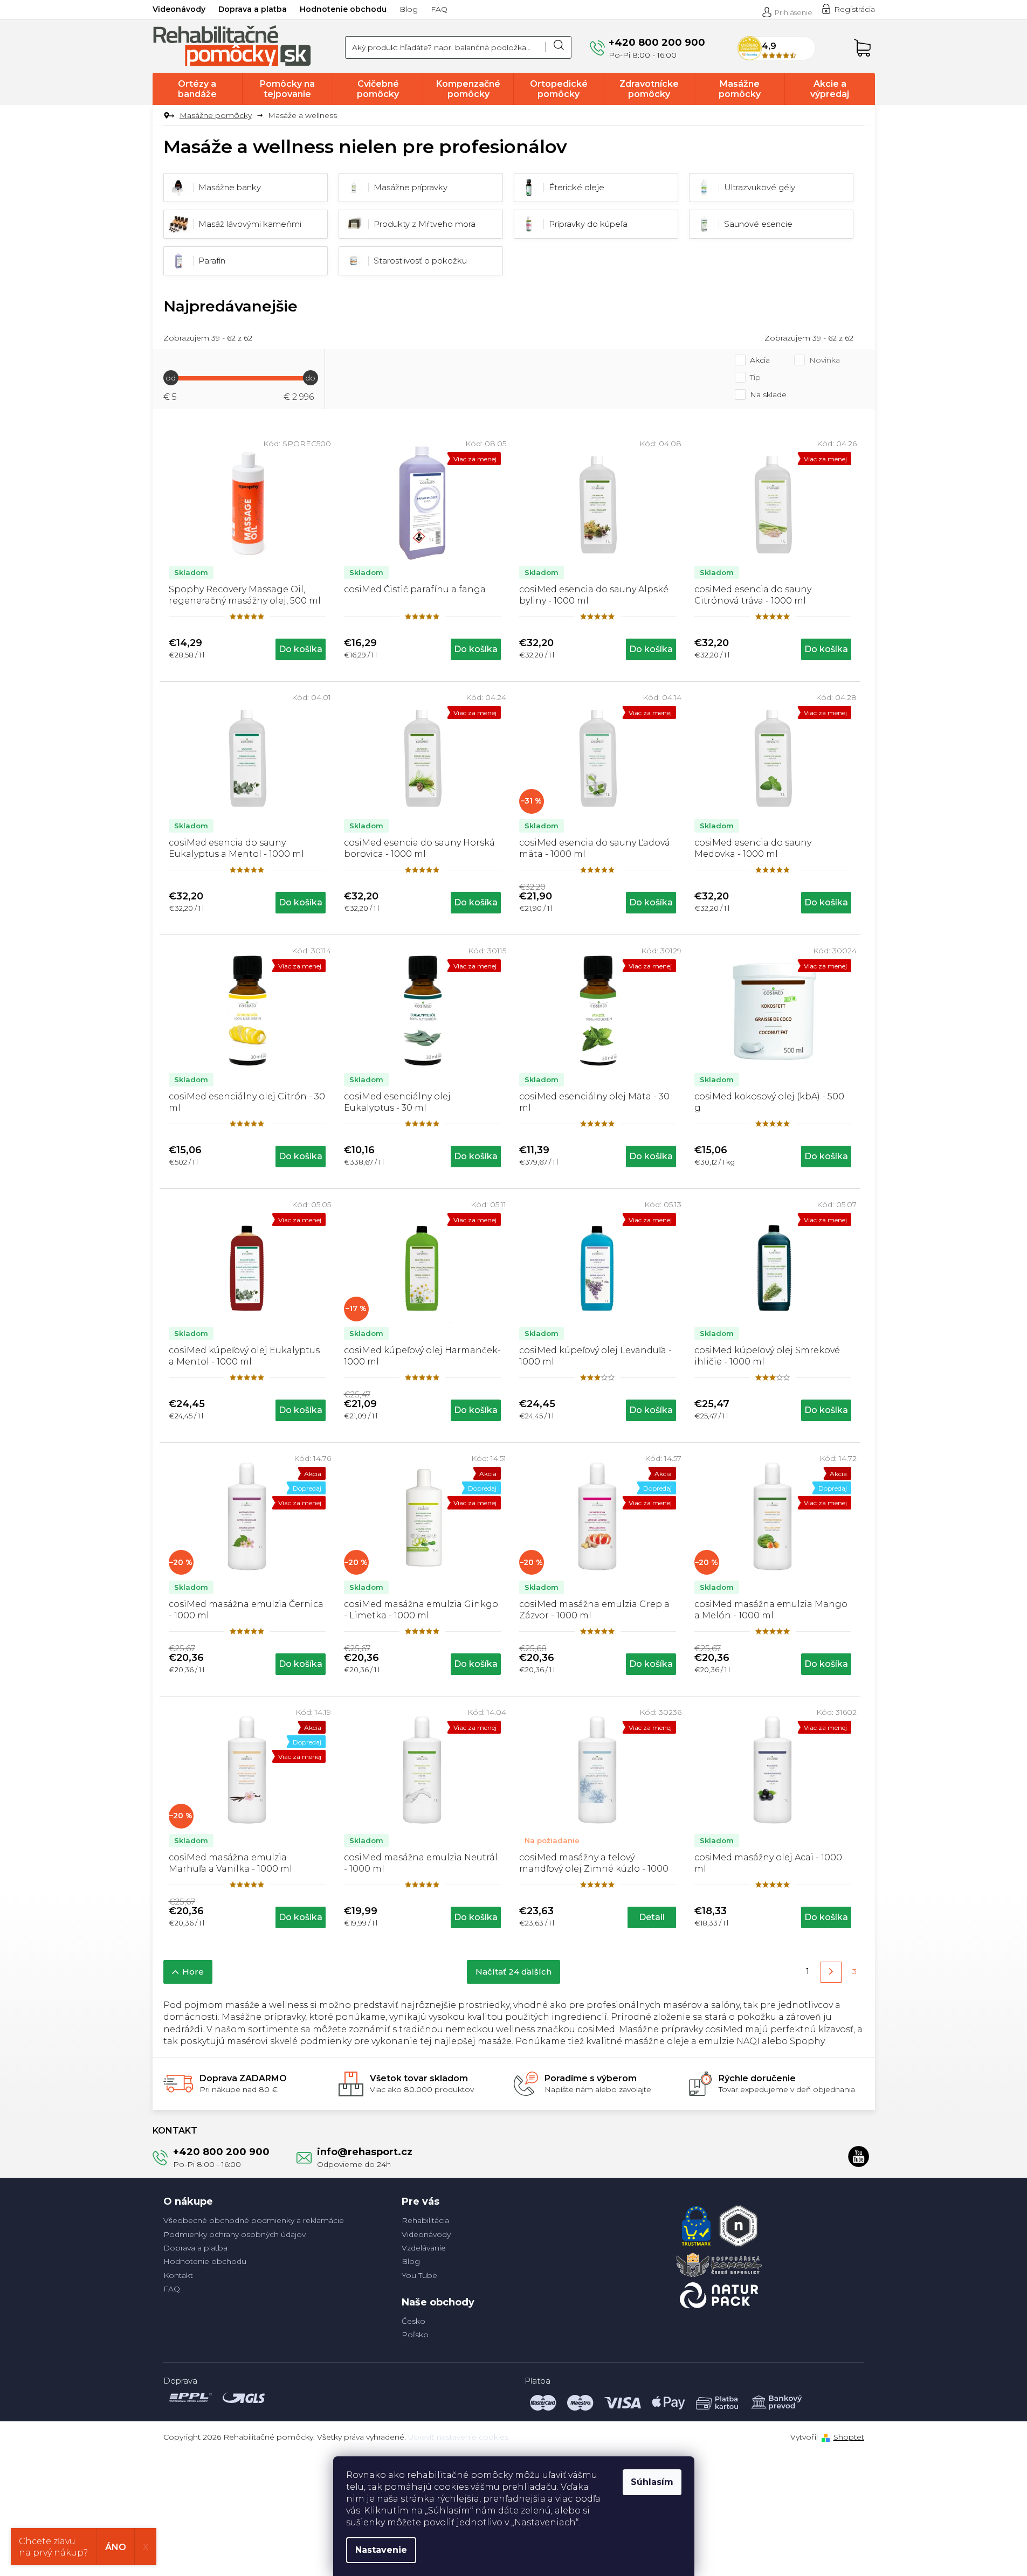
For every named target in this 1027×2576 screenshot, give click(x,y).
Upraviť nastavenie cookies (458, 2437)
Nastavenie (381, 2550)
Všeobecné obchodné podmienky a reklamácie (254, 2220)
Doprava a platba (253, 9)
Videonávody (179, 9)
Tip (755, 377)
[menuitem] (198, 89)
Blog (409, 9)
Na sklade (768, 394)
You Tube (419, 2275)
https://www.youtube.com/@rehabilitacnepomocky (859, 2156)
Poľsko (415, 2335)
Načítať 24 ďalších (513, 1972)
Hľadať (559, 47)
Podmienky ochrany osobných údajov (235, 2234)
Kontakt (178, 2275)
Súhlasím (652, 2482)
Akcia (760, 360)
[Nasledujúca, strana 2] (831, 1972)
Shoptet (849, 2437)
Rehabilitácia (425, 2220)
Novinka (825, 360)
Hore (193, 1972)
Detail (652, 1917)
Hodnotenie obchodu (343, 9)
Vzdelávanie (424, 2248)
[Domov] (167, 116)
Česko (413, 2321)
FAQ (439, 9)
